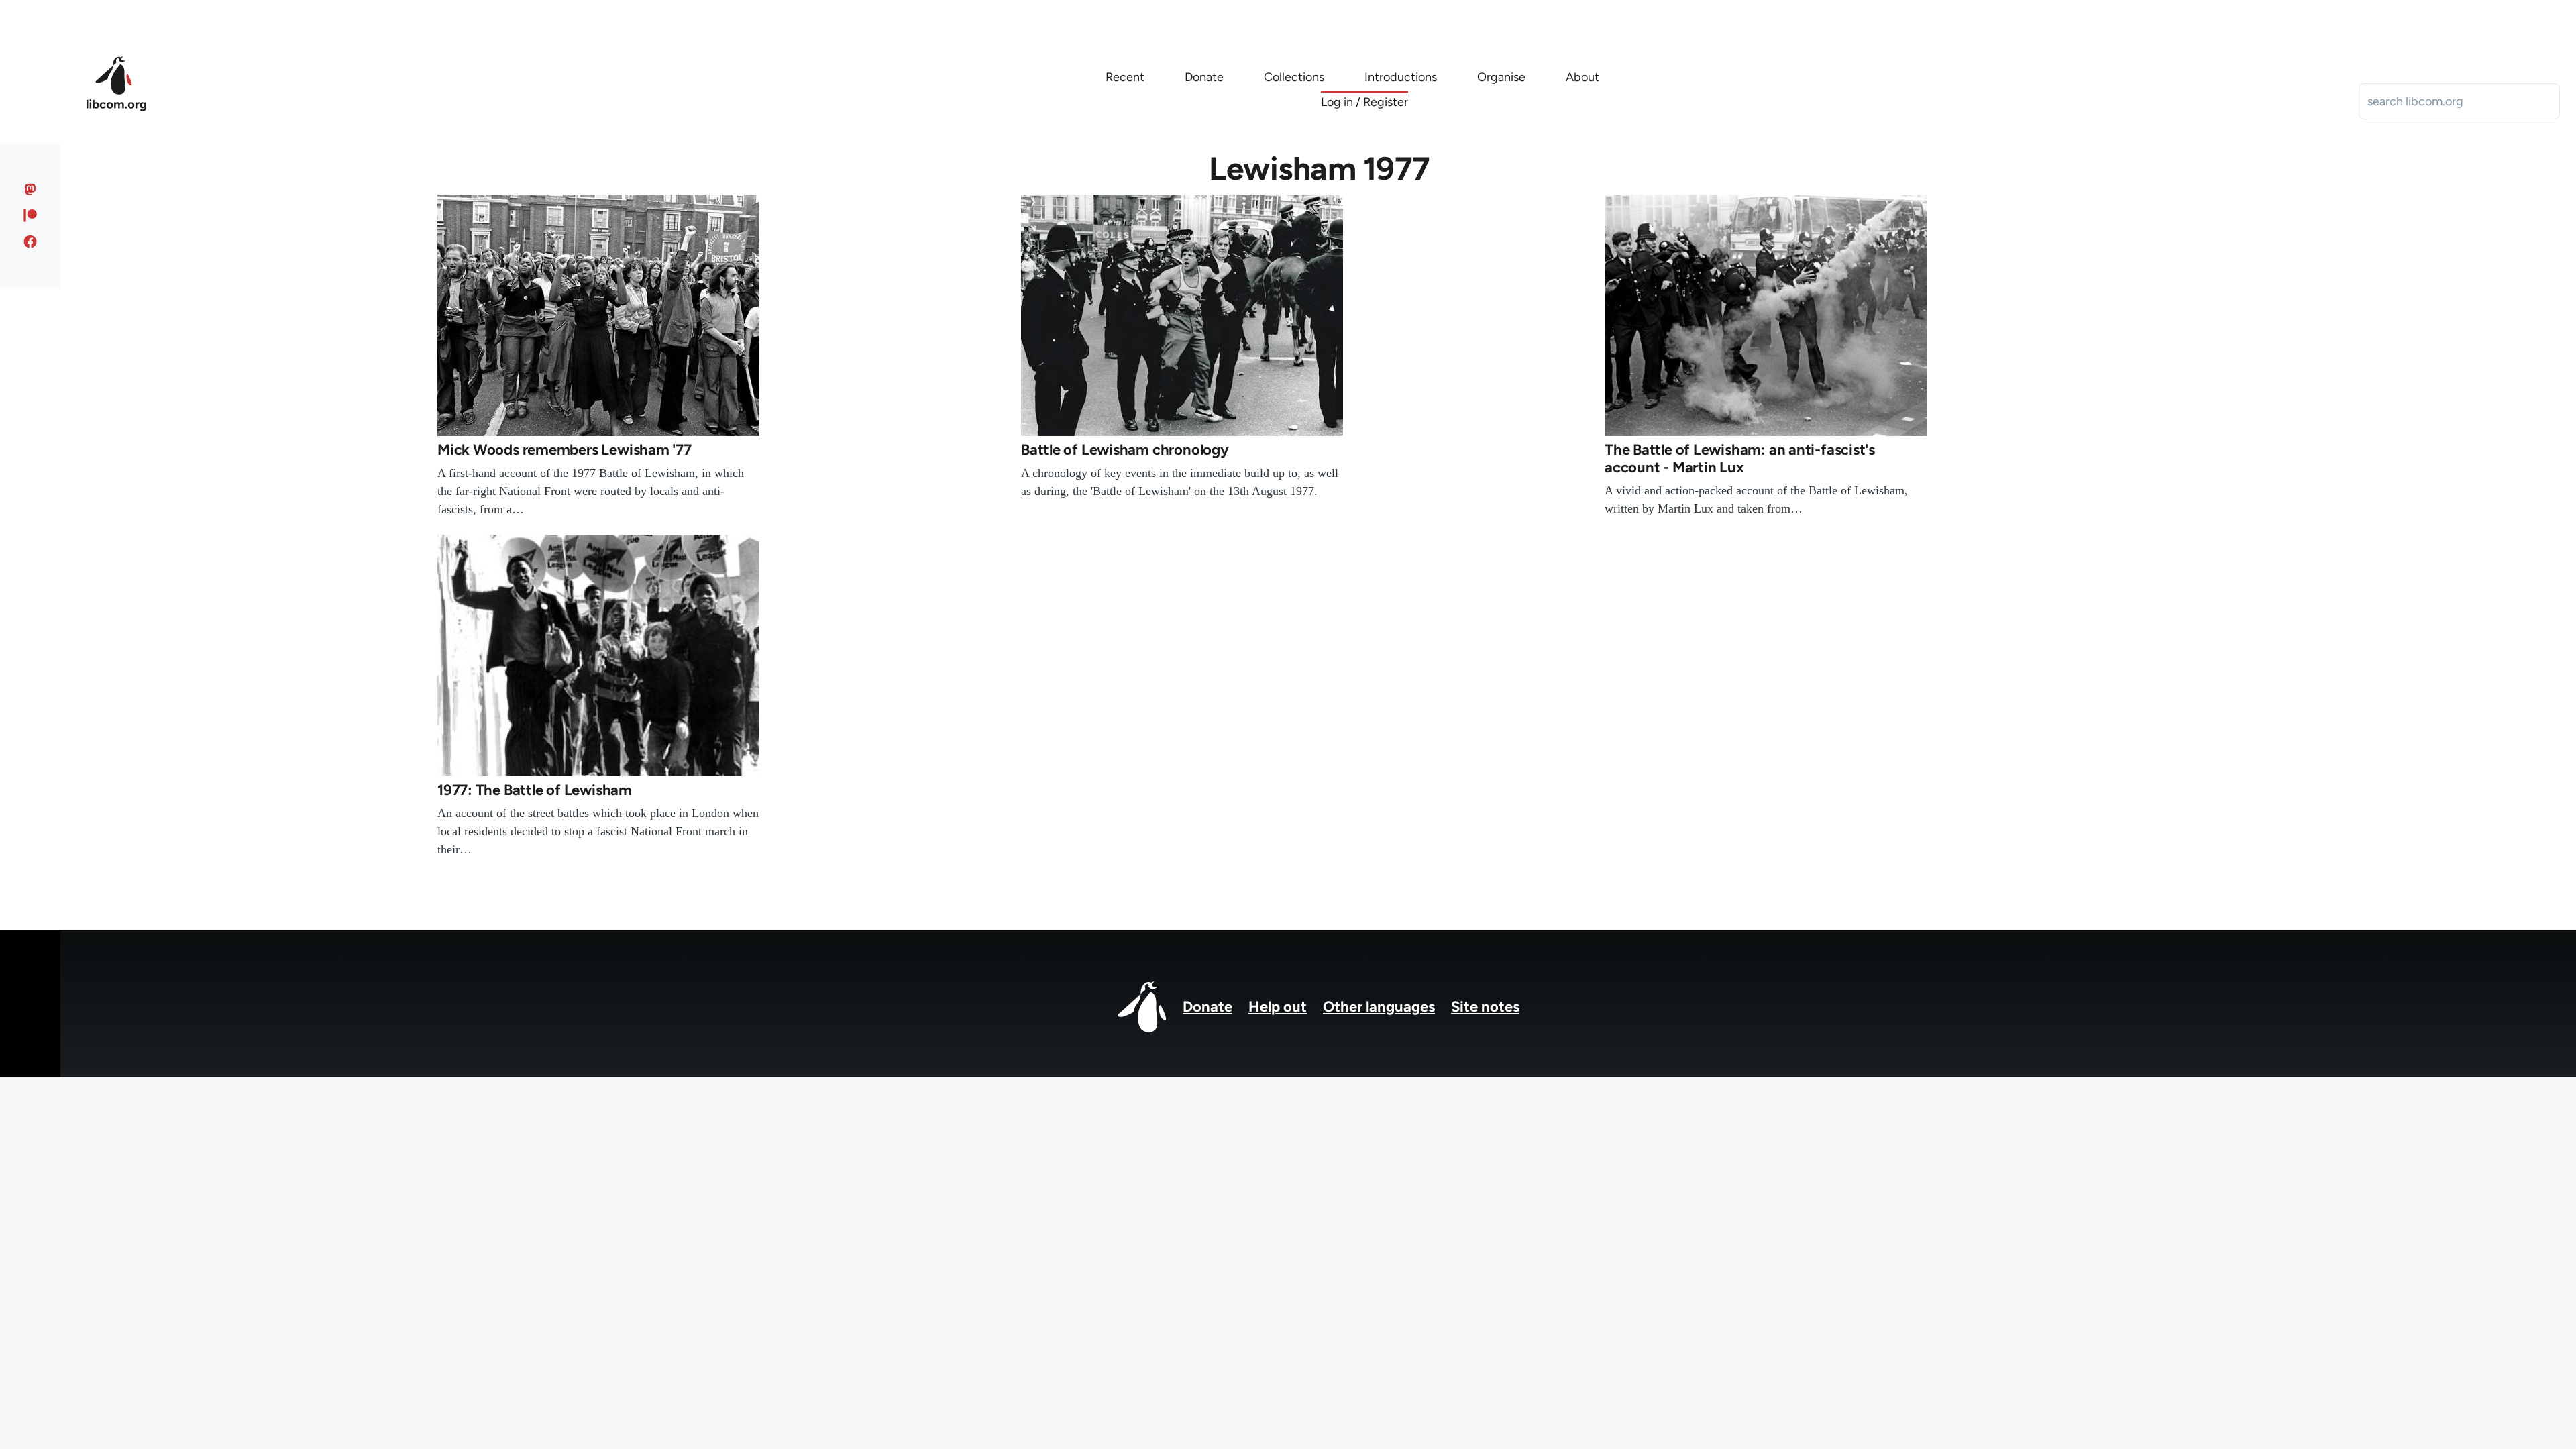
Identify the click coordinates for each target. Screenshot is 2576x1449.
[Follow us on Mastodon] (31, 189)
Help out (1278, 1007)
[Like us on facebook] (31, 241)
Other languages (1379, 1007)
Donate (1207, 1007)
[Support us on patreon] (31, 215)
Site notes (1485, 1007)
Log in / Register (1364, 102)
